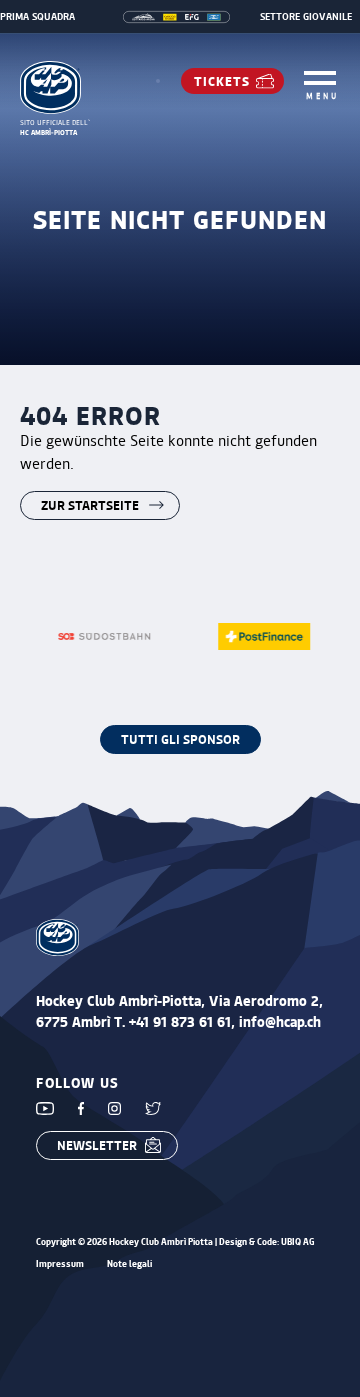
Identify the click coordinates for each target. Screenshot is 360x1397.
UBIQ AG (298, 1241)
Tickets (222, 80)
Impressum (60, 1264)
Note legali (129, 1264)
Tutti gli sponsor (180, 738)
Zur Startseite (90, 504)
